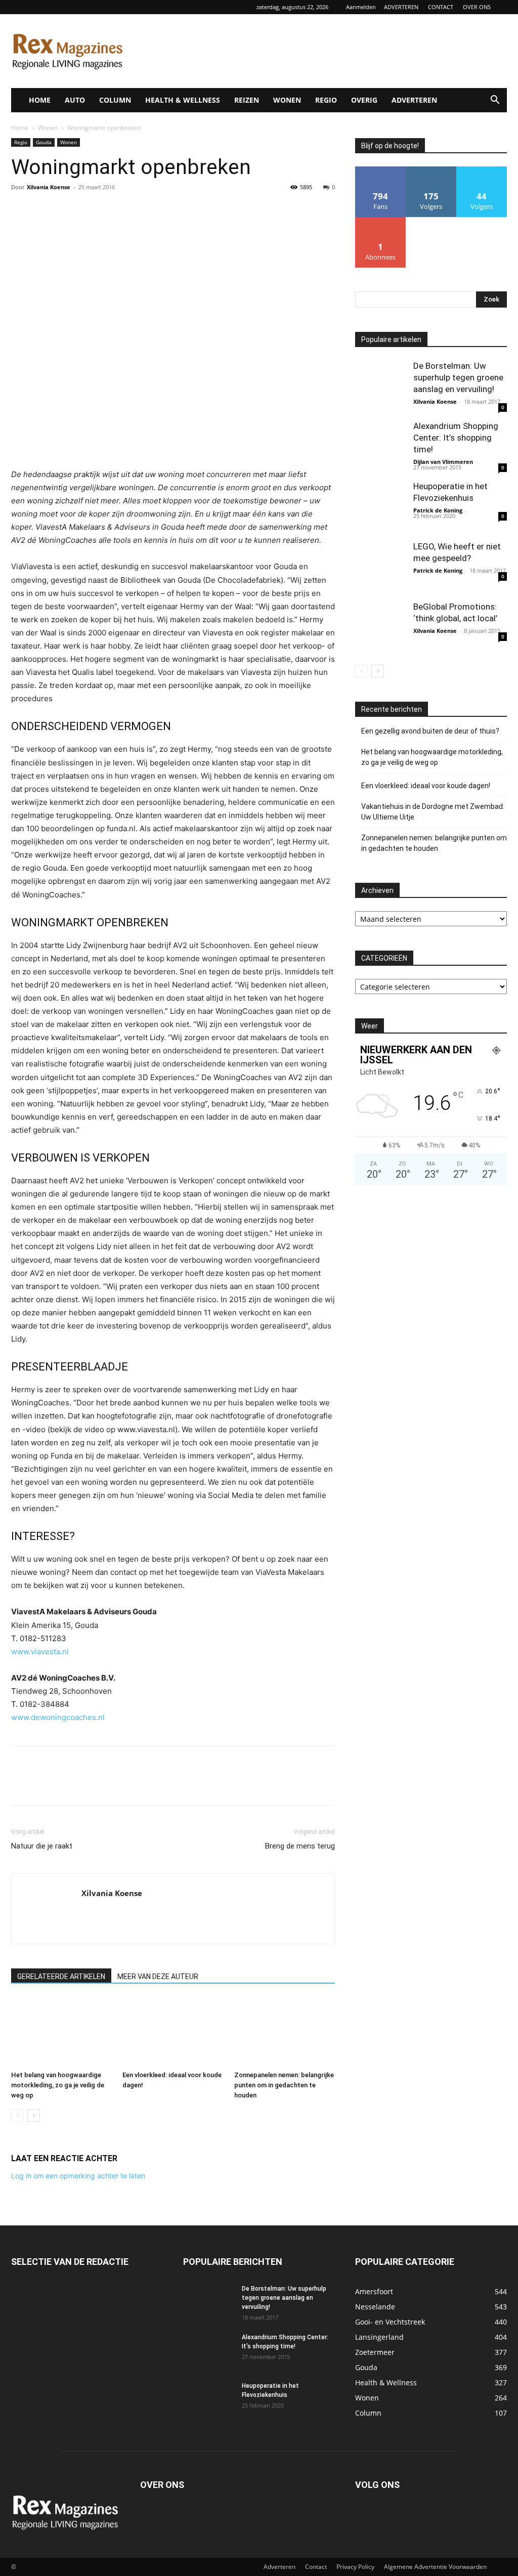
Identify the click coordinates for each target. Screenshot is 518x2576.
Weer (370, 1026)
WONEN (287, 100)
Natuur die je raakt (42, 1846)
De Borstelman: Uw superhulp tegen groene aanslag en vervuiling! (458, 377)
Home (20, 128)
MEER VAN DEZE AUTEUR (158, 1977)
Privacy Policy (355, 2567)
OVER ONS (477, 7)
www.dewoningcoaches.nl (58, 1717)
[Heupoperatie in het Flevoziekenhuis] (380, 506)
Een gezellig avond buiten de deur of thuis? (430, 731)
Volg (431, 170)
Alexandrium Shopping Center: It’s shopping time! (456, 438)
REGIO (326, 100)
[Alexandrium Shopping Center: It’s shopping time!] (380, 446)
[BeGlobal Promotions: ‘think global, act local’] (380, 626)
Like (381, 170)
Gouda (44, 142)
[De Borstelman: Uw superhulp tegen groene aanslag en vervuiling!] (380, 385)
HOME (40, 100)
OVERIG (364, 100)
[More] (115, 210)
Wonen (48, 128)
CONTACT (441, 7)
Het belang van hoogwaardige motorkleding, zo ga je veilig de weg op (58, 2085)
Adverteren (279, 2567)
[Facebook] (21, 210)
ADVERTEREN (401, 7)
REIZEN (247, 100)
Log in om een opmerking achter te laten (78, 2176)
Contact (316, 2567)
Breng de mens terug (300, 1846)
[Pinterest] (68, 210)
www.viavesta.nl (40, 1651)
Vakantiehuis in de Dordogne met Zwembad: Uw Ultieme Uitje (433, 812)
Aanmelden (361, 7)
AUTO (75, 100)
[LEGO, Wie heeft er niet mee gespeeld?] (380, 566)
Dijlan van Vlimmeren (443, 462)
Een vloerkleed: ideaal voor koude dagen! (426, 786)
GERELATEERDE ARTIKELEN (61, 1977)
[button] (495, 101)
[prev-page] (17, 2115)
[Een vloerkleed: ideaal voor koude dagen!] (173, 2032)
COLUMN (115, 100)
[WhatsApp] (91, 210)
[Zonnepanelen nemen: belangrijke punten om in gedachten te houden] (285, 2032)
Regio (21, 142)
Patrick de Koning (438, 510)
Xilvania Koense (49, 187)
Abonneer (381, 221)
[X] (45, 210)
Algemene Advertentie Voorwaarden (435, 2567)
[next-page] (34, 2115)
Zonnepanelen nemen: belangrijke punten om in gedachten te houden (284, 2085)
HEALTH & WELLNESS (183, 100)
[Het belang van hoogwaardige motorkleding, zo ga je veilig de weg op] (61, 2032)
